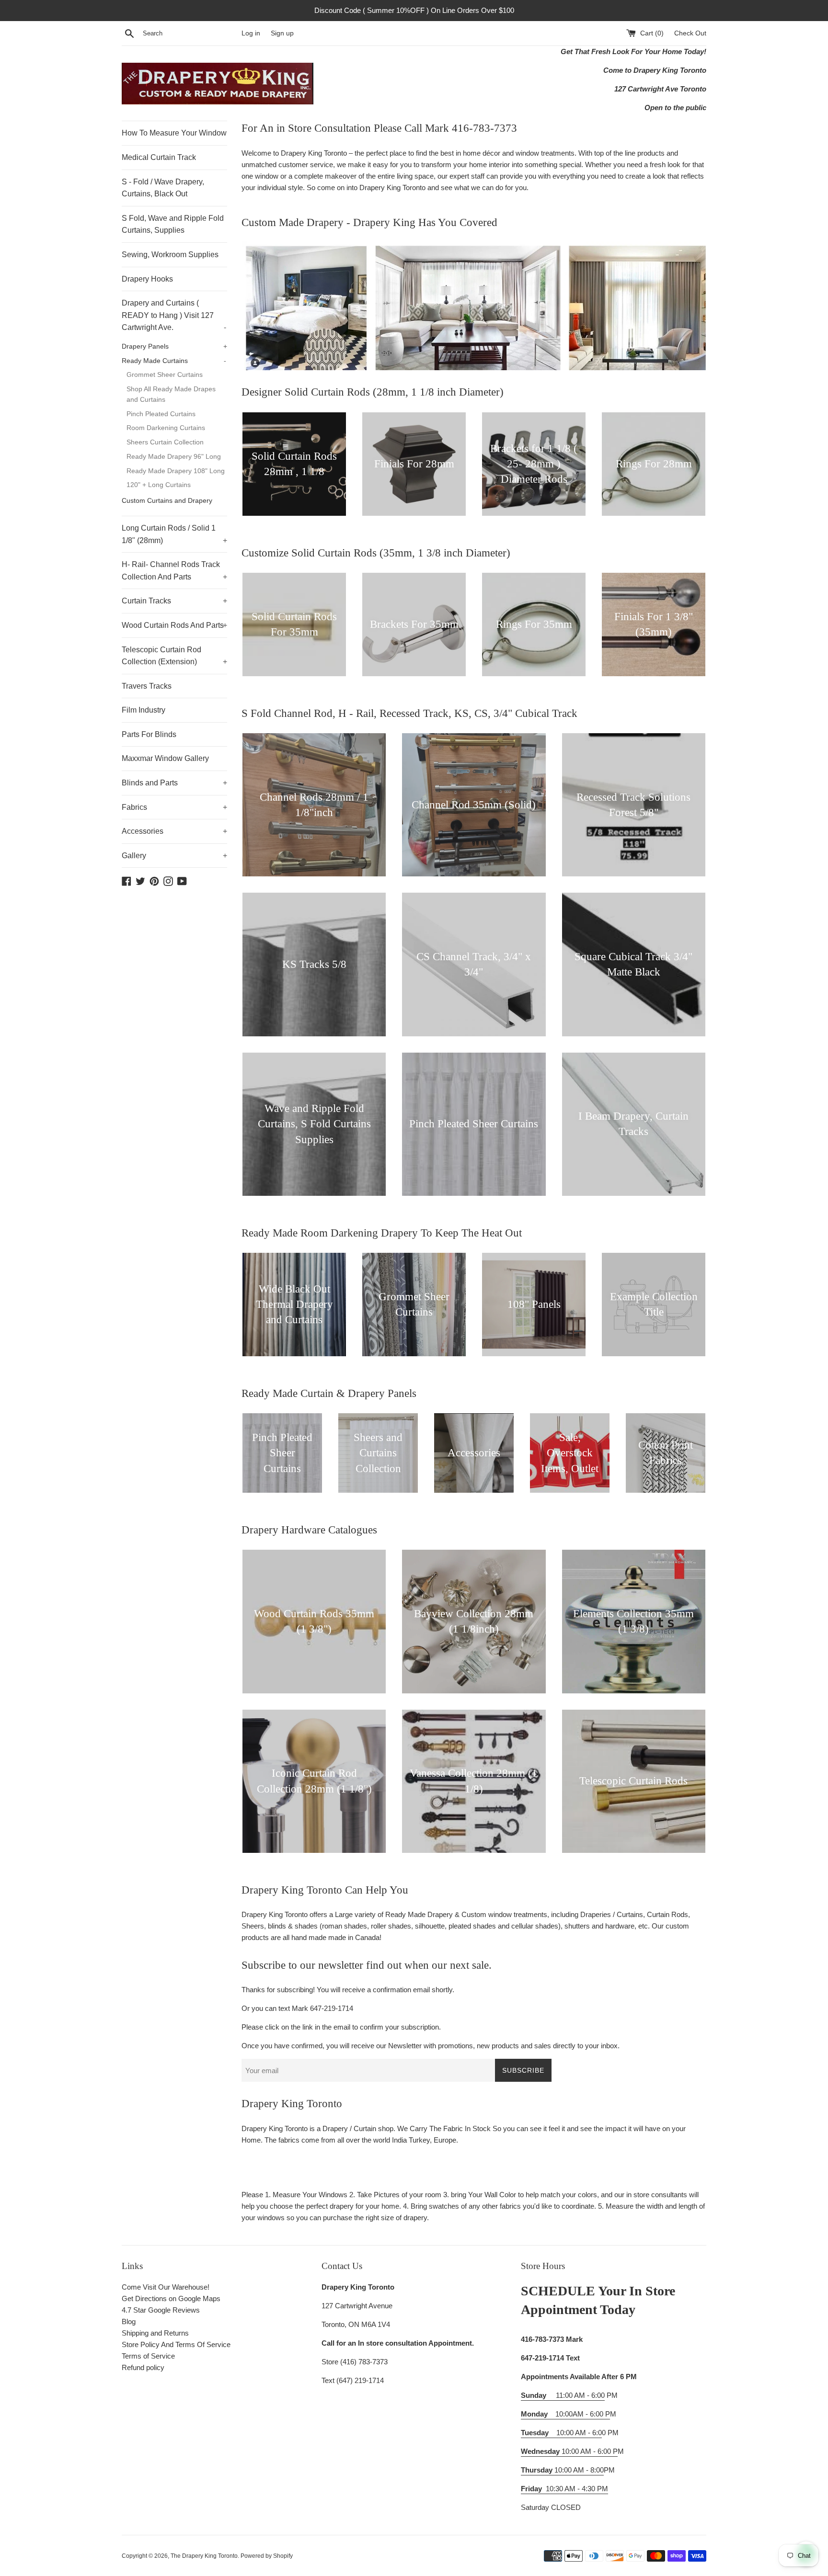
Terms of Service (148, 2356)
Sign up (282, 33)
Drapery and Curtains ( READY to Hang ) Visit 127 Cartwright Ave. (174, 315)
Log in (251, 33)
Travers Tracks (147, 686)
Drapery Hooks (147, 279)
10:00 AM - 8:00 (562, 2470)
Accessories (174, 831)
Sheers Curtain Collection (165, 442)
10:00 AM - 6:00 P (569, 2451)
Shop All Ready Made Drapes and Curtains (171, 394)
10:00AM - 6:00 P (565, 2414)
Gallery (174, 856)
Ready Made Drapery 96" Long (174, 457)
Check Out (690, 33)
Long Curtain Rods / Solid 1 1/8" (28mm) (174, 534)
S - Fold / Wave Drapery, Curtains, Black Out (163, 188)
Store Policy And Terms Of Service (176, 2344)
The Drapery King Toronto (204, 2556)
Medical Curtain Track (159, 157)
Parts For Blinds (149, 734)
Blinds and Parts (174, 783)
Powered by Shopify (267, 2556)
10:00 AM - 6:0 (561, 2433)
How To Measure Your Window (174, 133)
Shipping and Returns (155, 2333)
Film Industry (144, 710)
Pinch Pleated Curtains (161, 414)
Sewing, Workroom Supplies (170, 255)
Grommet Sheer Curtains (165, 375)
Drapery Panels (174, 346)
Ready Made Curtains (174, 361)
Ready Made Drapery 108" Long (176, 471)
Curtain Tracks (174, 601)
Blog (129, 2321)
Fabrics (174, 807)
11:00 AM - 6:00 (563, 2395)
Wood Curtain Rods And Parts (174, 625)
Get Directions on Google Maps (171, 2298)
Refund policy (143, 2367)
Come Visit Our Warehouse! (166, 2287)
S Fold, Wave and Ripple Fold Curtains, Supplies (173, 224)
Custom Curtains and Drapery (167, 501)
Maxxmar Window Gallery (165, 758)
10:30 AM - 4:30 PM (577, 2489)
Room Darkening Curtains (166, 428)
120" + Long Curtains (159, 485)
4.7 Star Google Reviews (161, 2310)
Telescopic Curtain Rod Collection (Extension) (174, 656)
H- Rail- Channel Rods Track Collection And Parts (174, 571)
